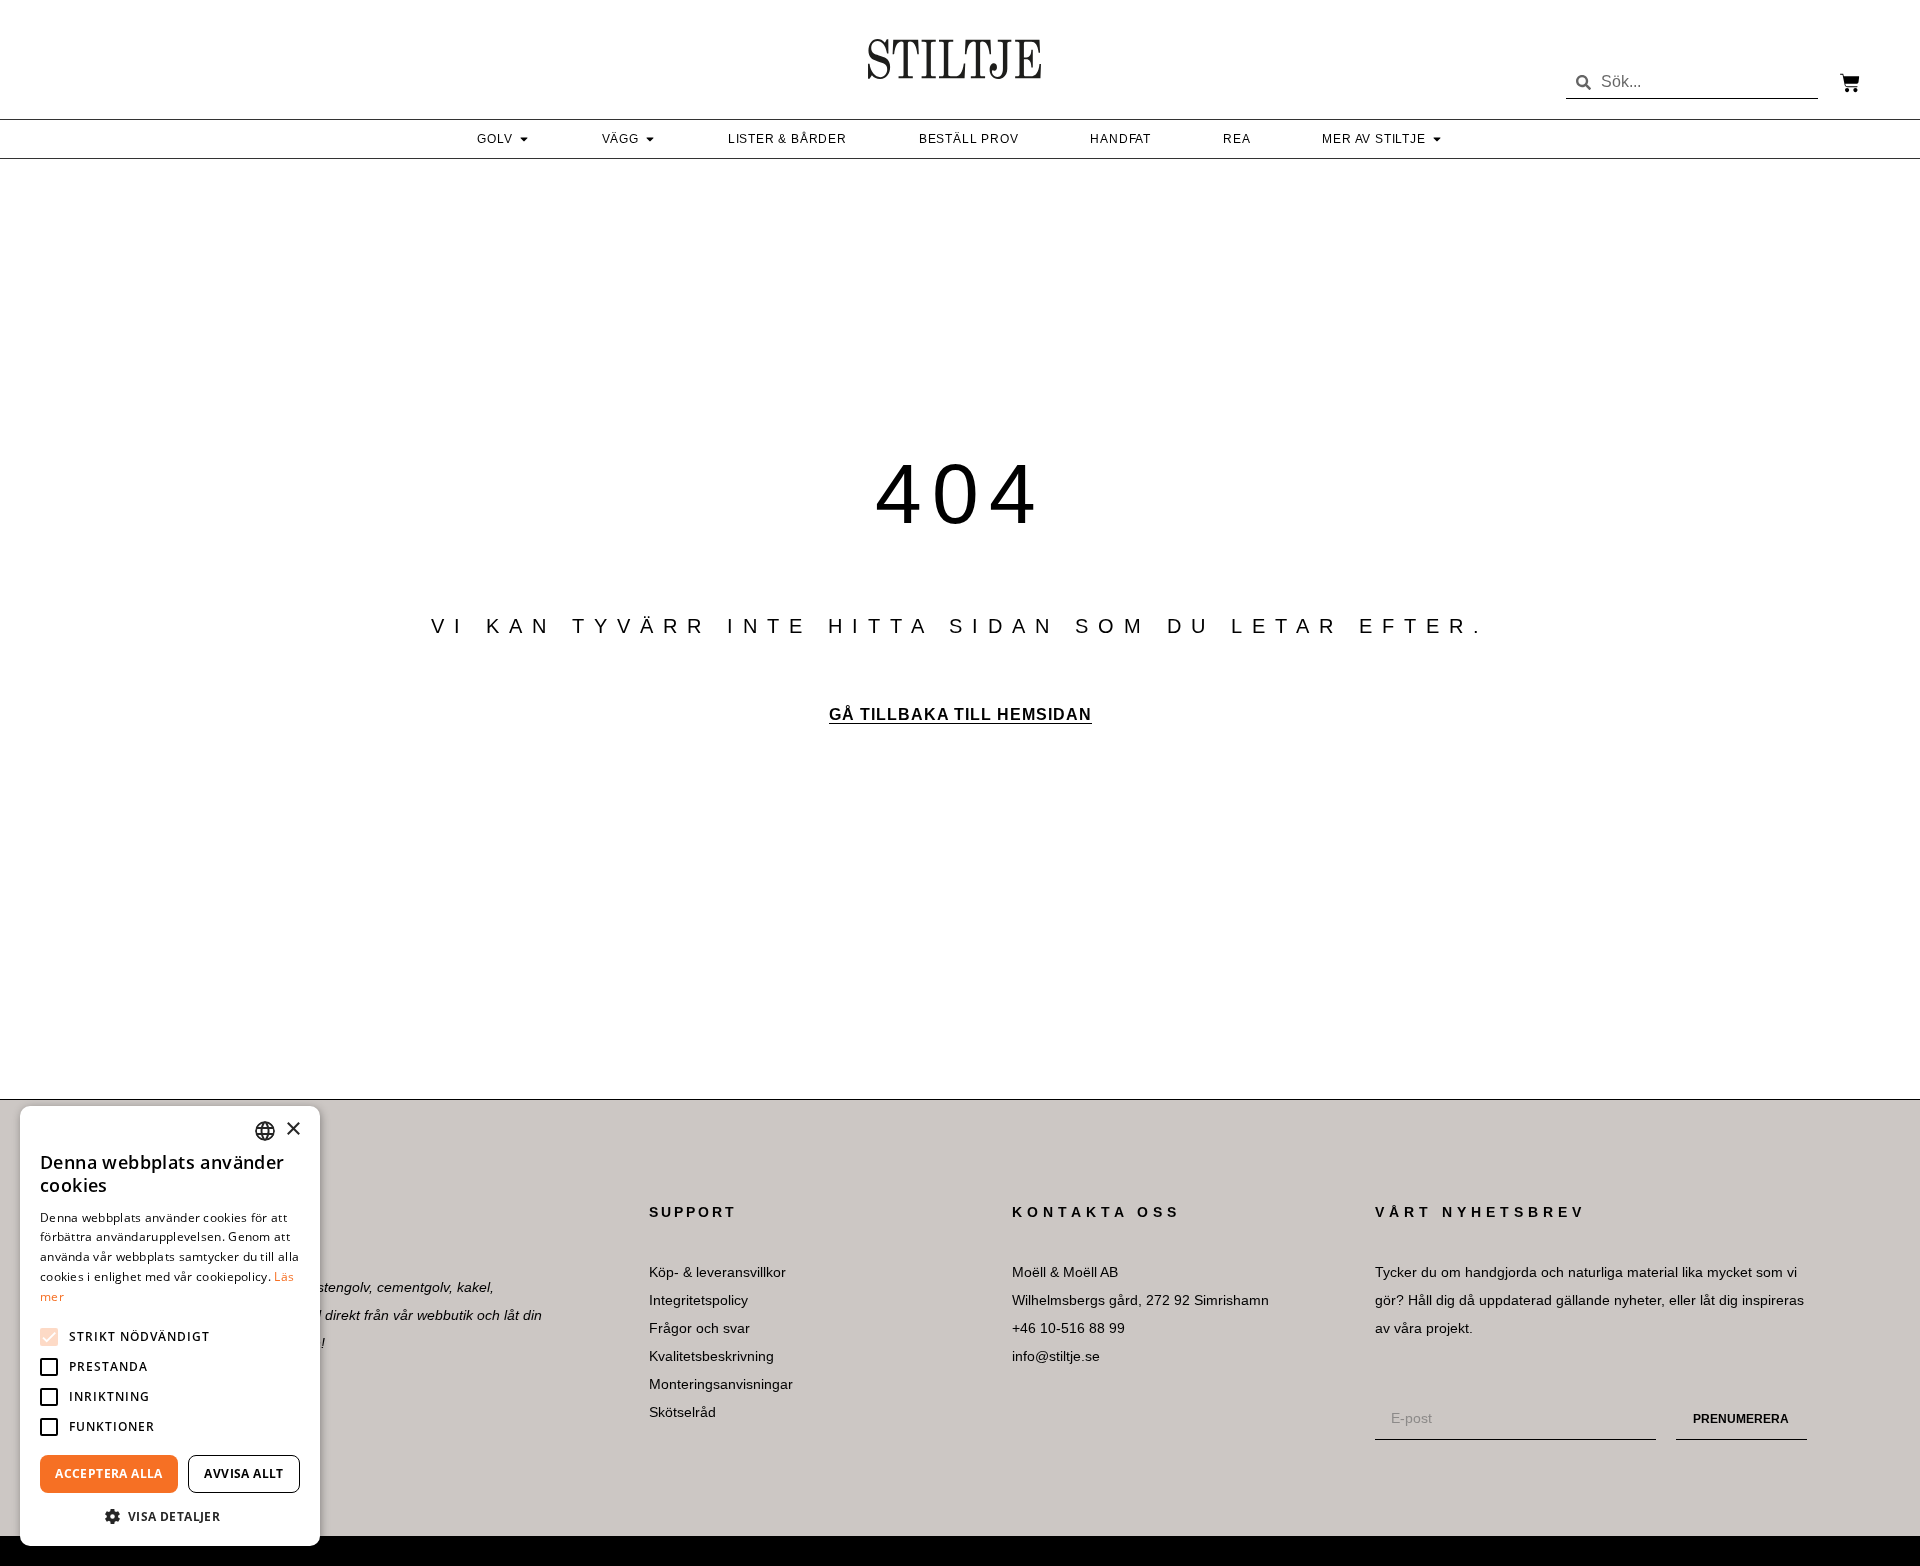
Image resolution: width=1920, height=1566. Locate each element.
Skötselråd (682, 1412)
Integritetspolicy (698, 1300)
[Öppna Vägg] (650, 139)
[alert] (170, 1326)
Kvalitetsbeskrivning (711, 1356)
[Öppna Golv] (524, 139)
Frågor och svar (699, 1328)
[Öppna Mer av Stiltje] (1437, 139)
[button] (49, 1337)
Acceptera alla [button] (109, 1473)
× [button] (292, 1129)
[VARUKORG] (1840, 83)
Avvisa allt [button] (243, 1473)
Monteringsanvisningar (721, 1384)
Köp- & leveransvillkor (717, 1272)
